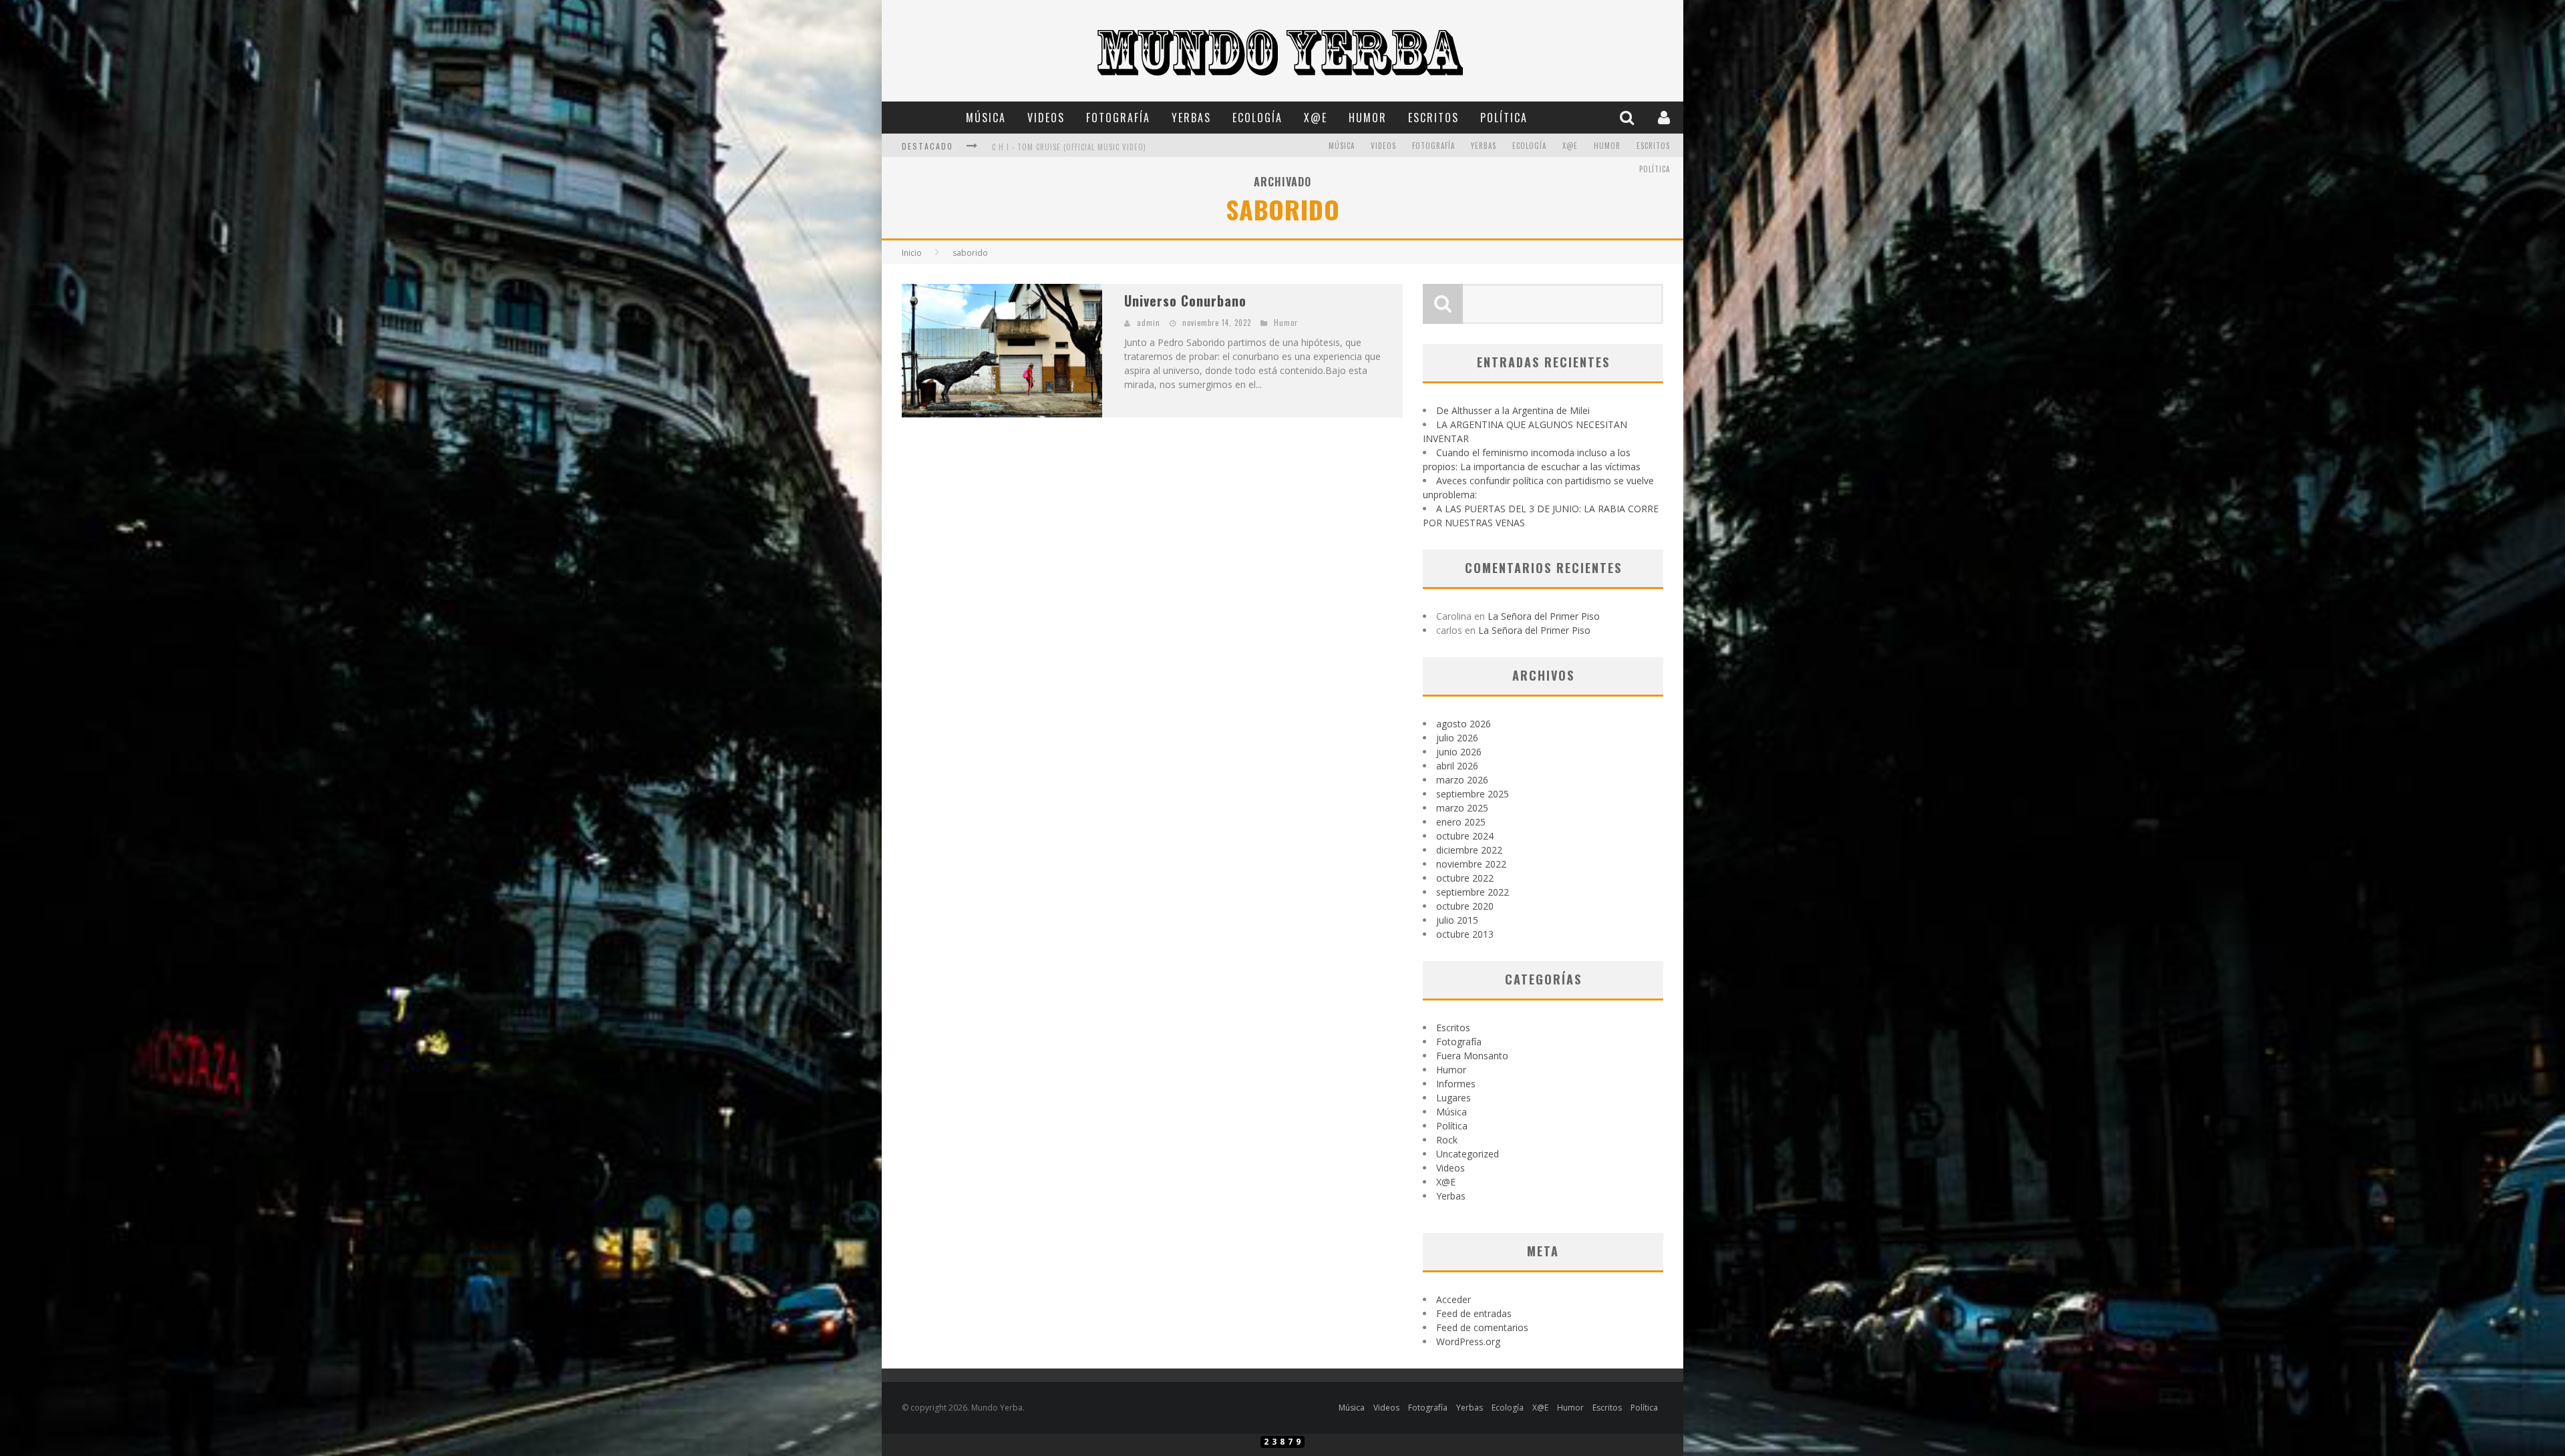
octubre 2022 (1465, 878)
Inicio (912, 253)
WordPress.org (1468, 1341)
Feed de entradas (1474, 1313)
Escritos (1433, 118)
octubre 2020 (1465, 906)
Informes (1456, 1084)
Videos (1046, 118)
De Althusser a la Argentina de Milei (1513, 410)
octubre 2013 (1465, 934)
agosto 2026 (1464, 724)
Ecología (1257, 118)
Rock (1447, 1140)
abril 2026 (1457, 766)
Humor (1368, 118)
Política (1504, 118)
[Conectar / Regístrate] (1666, 117)
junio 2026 (1459, 752)
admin (1149, 323)
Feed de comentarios (1482, 1327)
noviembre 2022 (1471, 864)
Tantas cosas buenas (1032, 147)
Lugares (1453, 1098)
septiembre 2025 (1473, 794)
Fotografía (1118, 118)
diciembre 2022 (1469, 850)
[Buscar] (1629, 117)
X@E (1316, 118)
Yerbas (1191, 118)
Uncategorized (1468, 1154)
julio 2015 (1457, 920)
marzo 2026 (1462, 780)
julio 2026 (1457, 738)
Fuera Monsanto (1472, 1056)
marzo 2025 (1462, 808)
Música (986, 118)
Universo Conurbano (1185, 301)
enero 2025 (1461, 822)
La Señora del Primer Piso (1544, 616)
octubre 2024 (1465, 836)
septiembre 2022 (1473, 892)
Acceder (1453, 1299)
